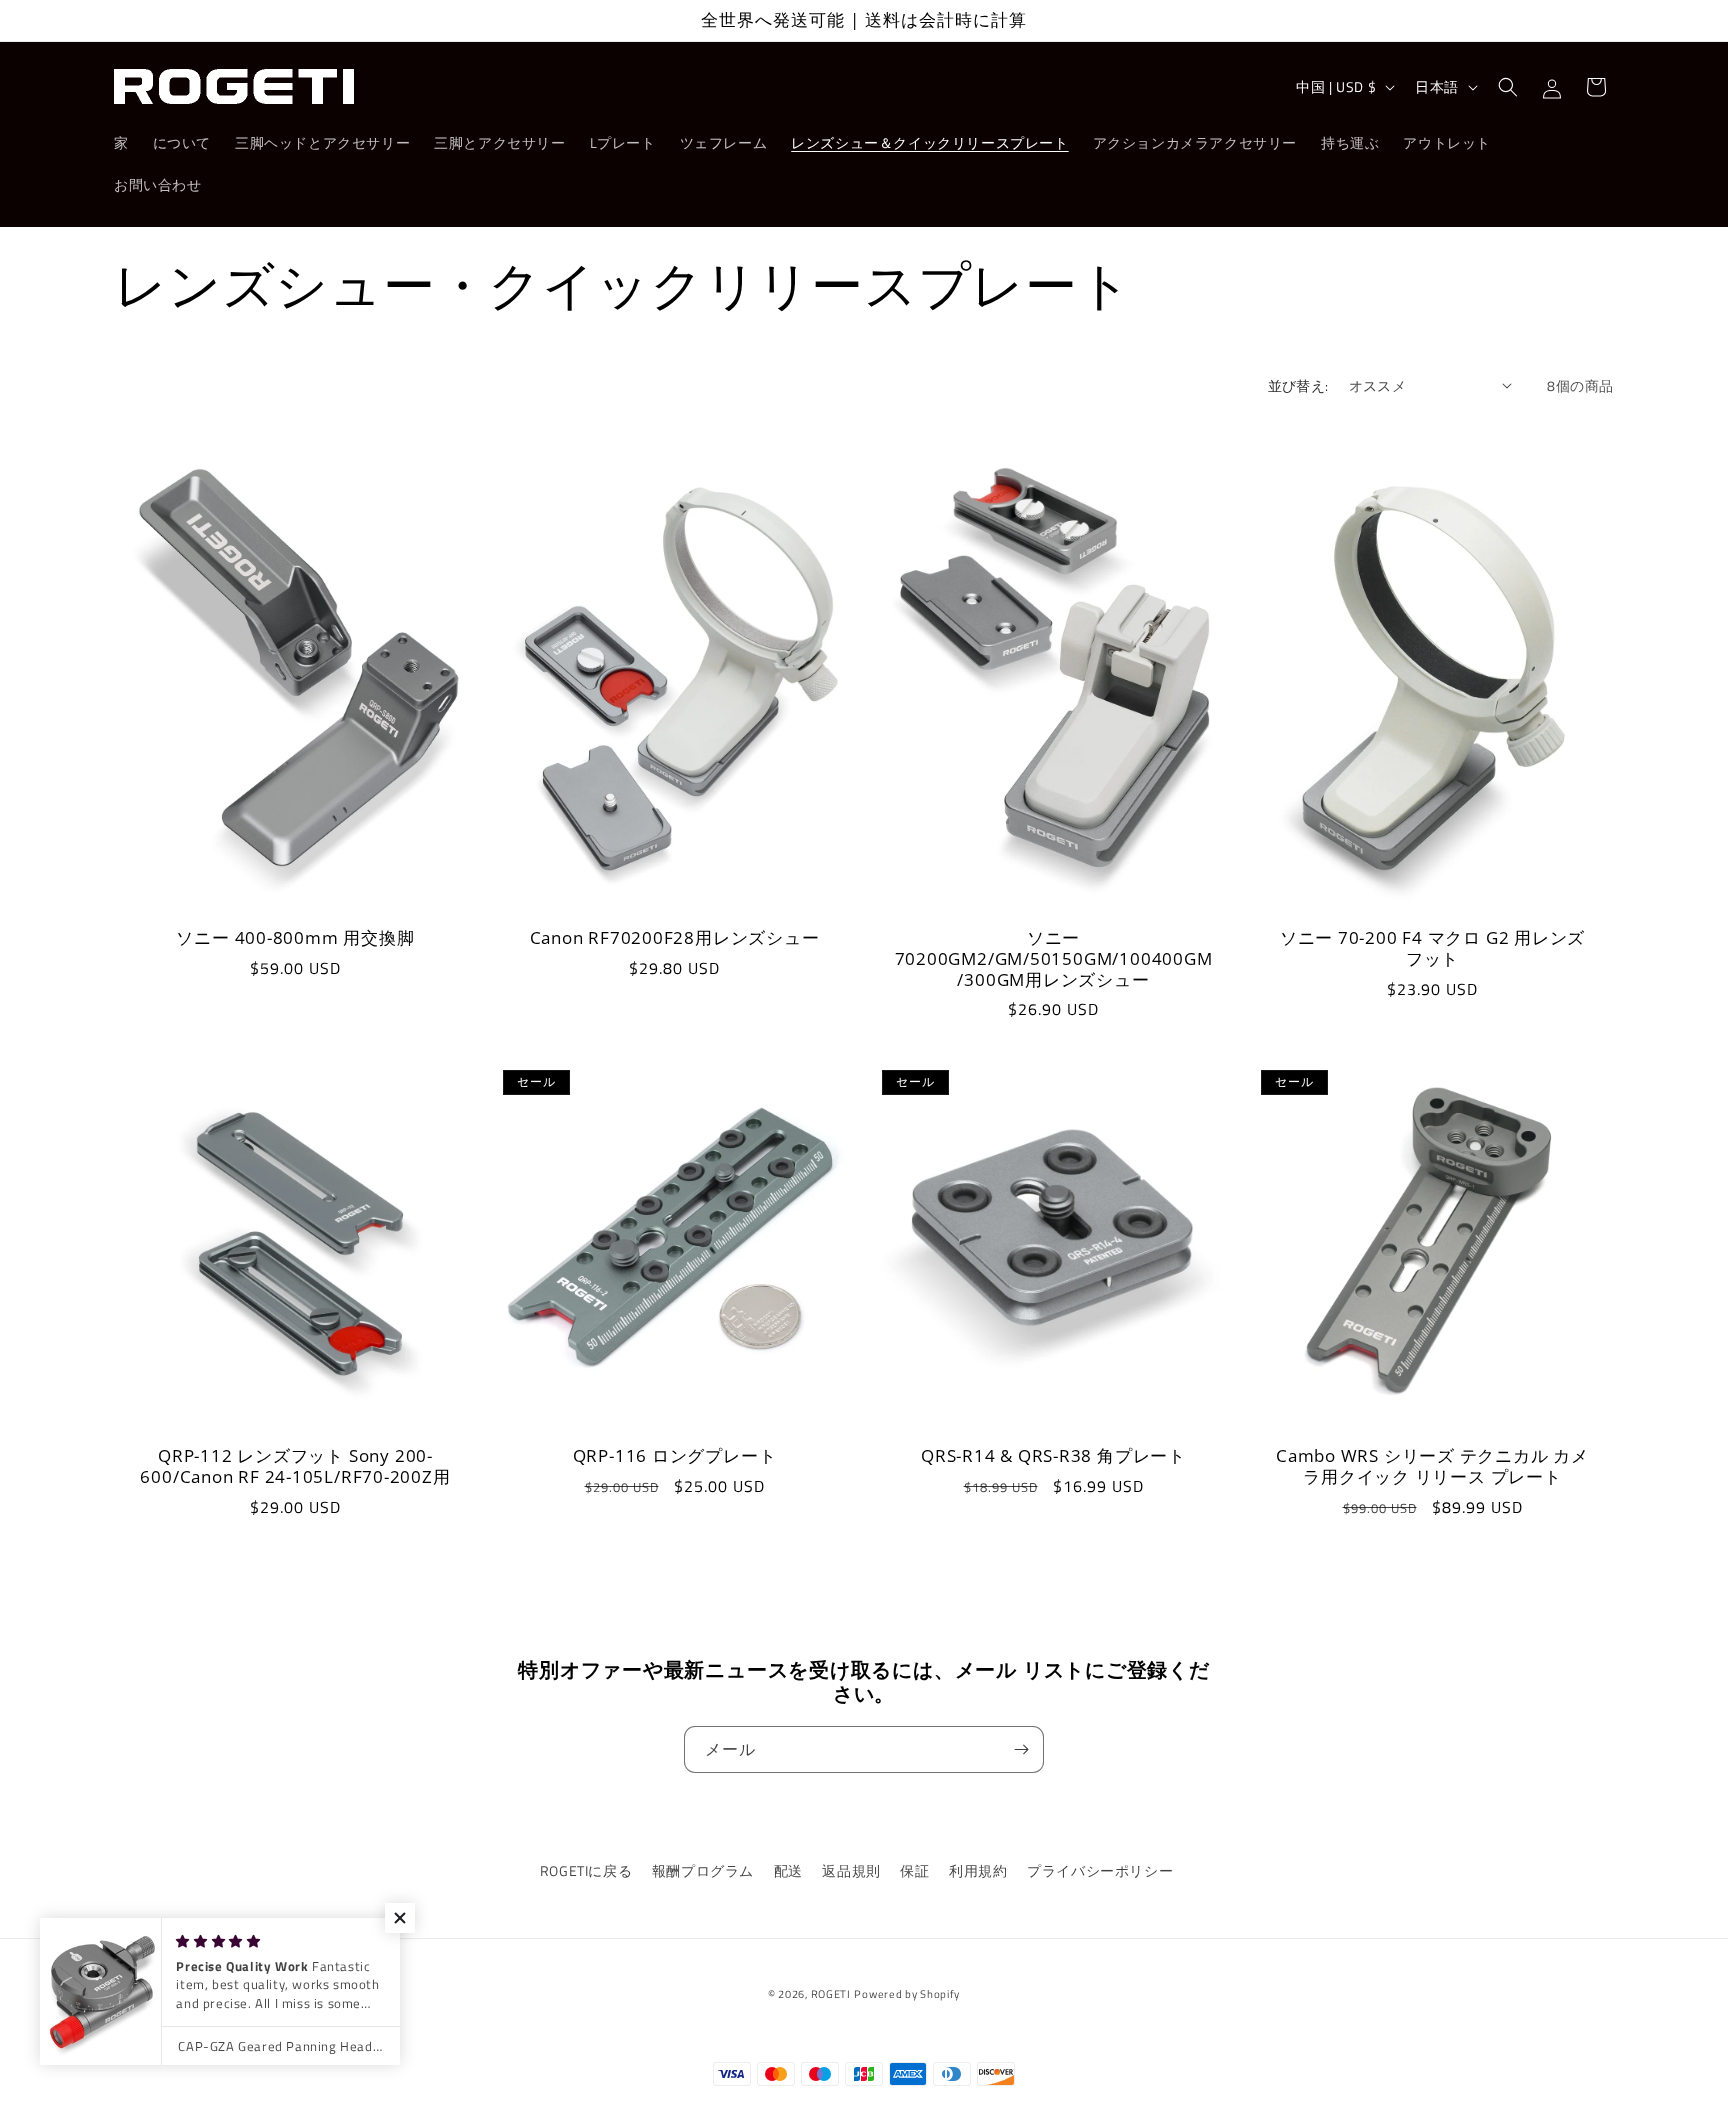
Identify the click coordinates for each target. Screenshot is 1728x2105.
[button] (1508, 87)
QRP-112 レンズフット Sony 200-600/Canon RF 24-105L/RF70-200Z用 (295, 1467)
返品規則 (851, 1870)
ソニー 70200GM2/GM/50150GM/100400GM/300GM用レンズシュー (1054, 959)
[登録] (1021, 1749)
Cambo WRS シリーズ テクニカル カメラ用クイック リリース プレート (1432, 1467)
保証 (914, 1870)
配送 (788, 1870)
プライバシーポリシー (1100, 1870)
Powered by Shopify (907, 1994)
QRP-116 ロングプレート (675, 1456)
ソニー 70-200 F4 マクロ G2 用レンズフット (1433, 949)
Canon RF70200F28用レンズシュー (675, 938)
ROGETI (831, 1994)
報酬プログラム (703, 1870)
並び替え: (1298, 385)
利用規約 (978, 1870)
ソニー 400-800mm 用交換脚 (295, 938)
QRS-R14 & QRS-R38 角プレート (1053, 1456)
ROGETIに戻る (586, 1870)
